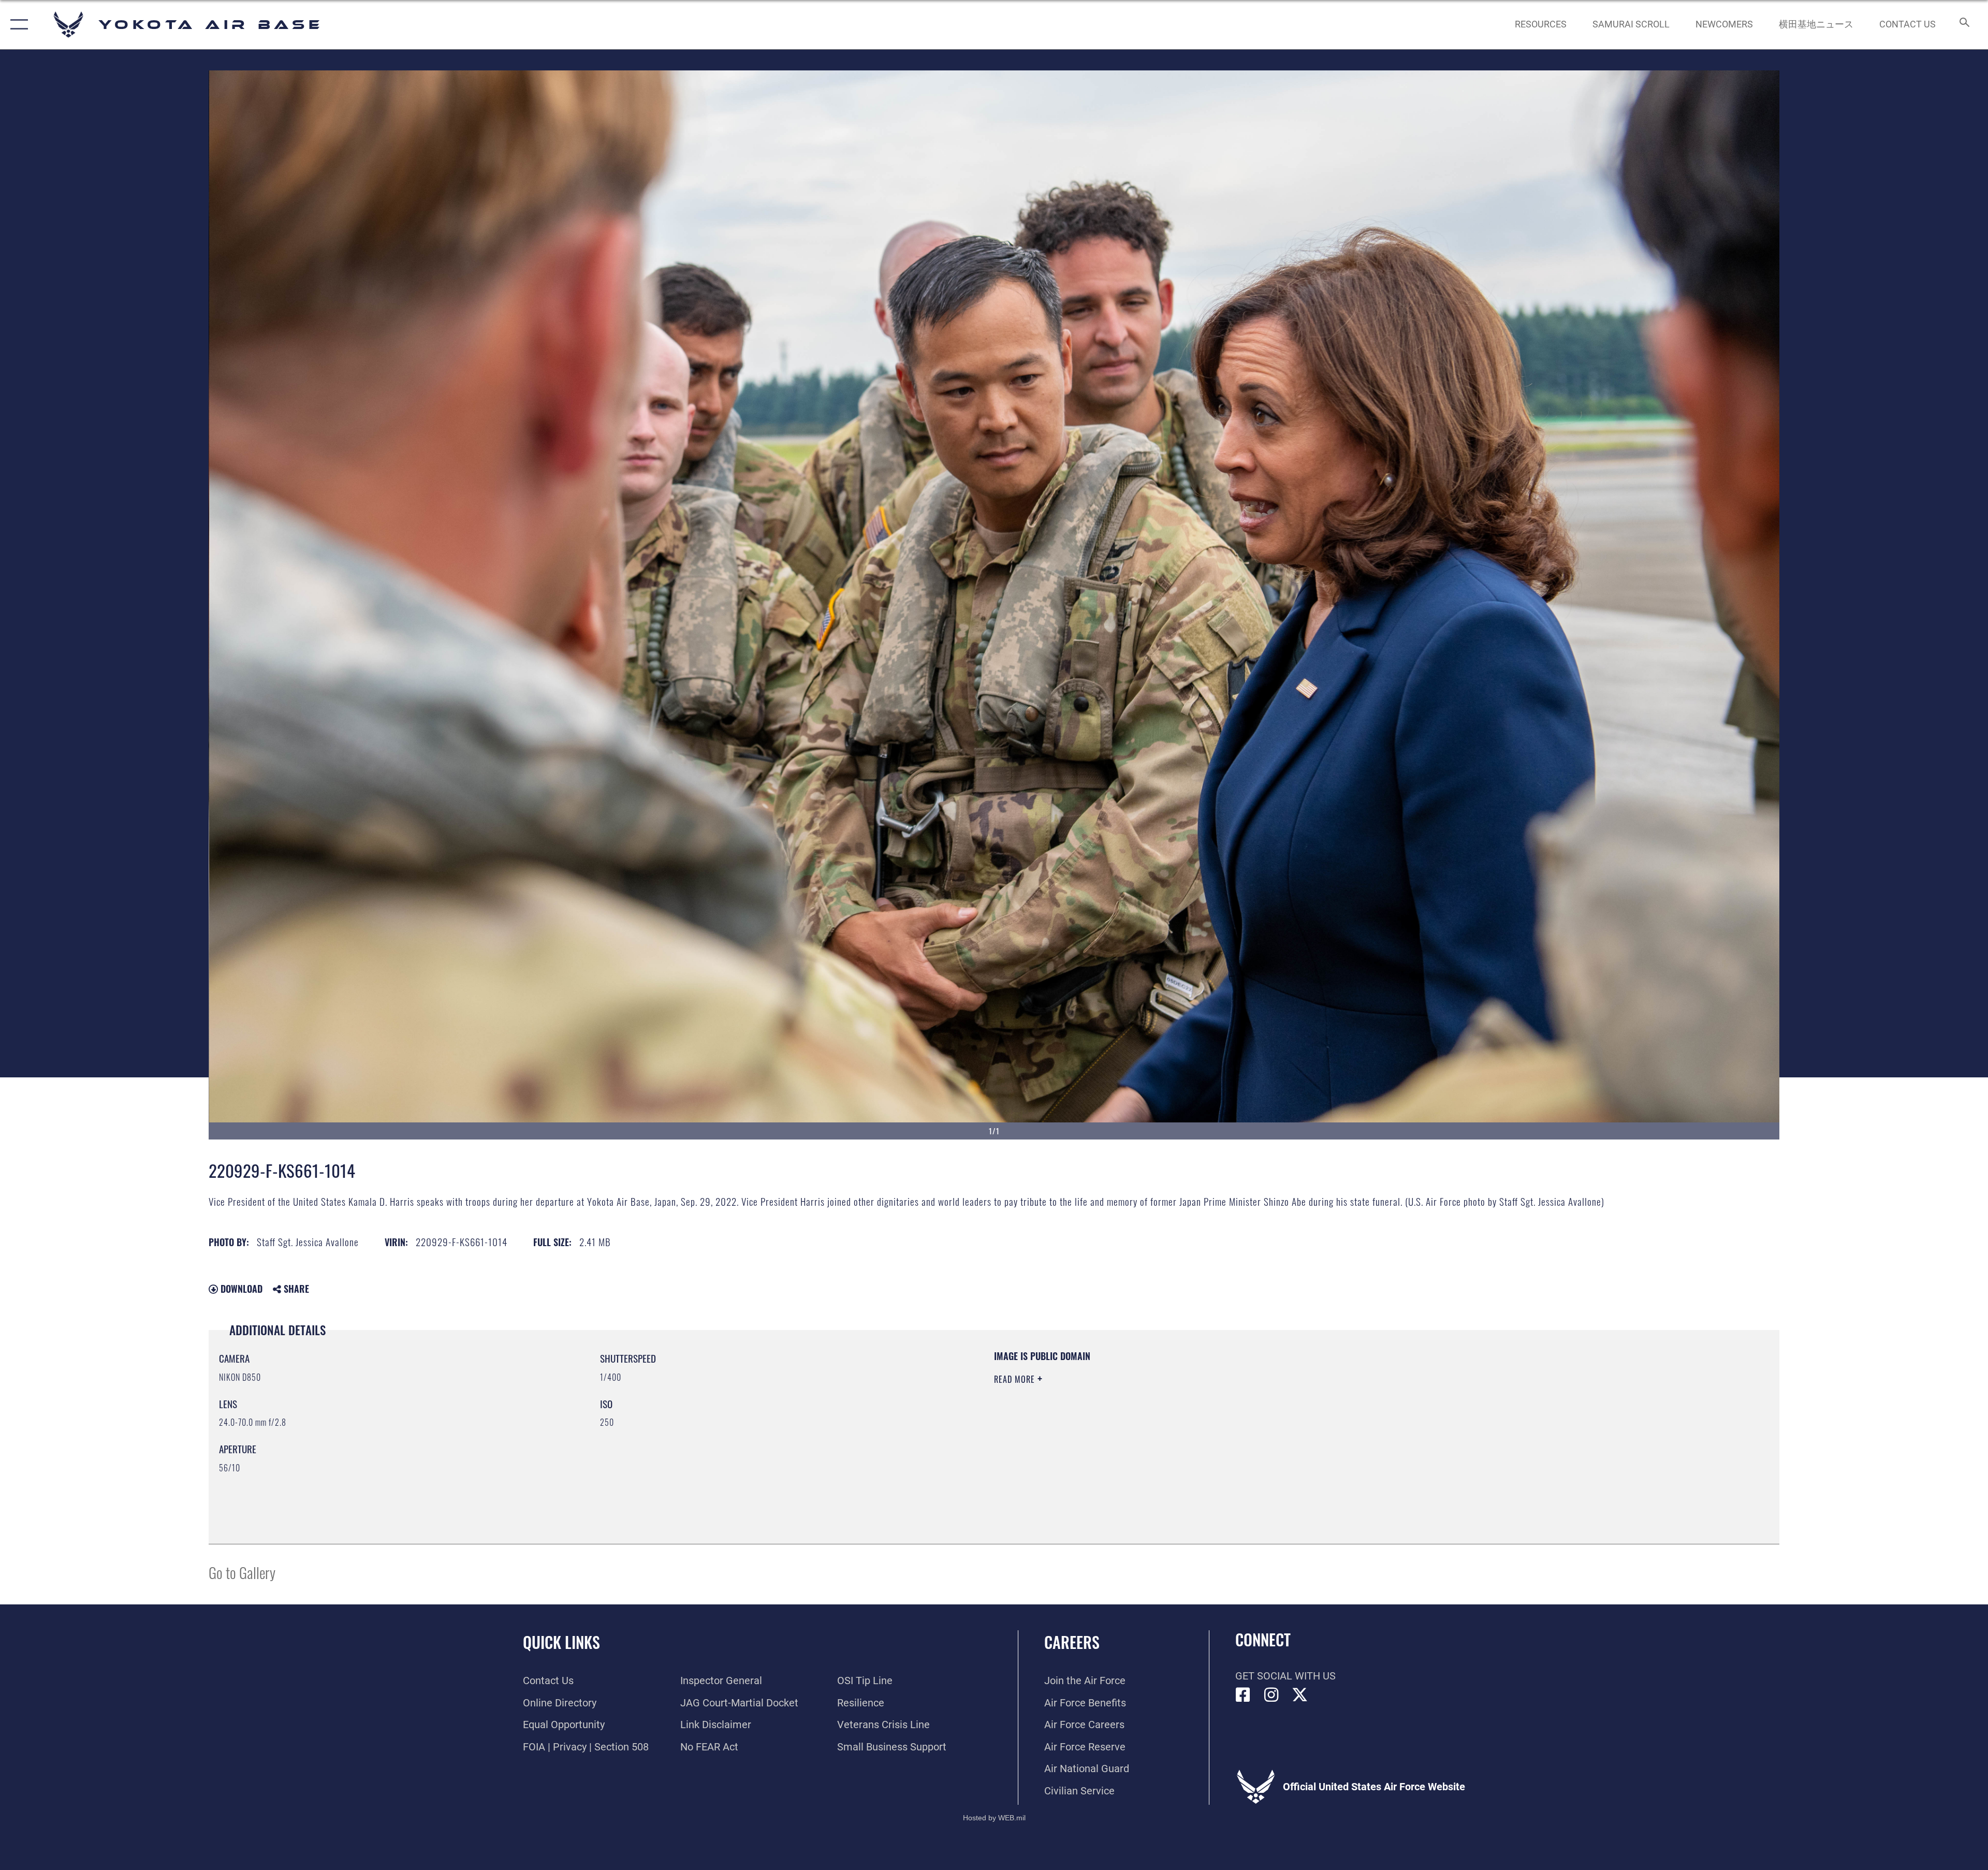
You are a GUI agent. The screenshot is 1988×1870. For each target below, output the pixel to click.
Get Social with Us (1285, 1676)
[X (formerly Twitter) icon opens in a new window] (1300, 1695)
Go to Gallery (242, 1572)
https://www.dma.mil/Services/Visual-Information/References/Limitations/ (1323, 1416)
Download (240, 1289)
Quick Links (561, 1642)
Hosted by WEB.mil (994, 1818)
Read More (1016, 1379)
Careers (1072, 1642)
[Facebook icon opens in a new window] (1243, 1695)
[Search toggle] (1963, 25)
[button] (17, 25)
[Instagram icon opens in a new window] (1271, 1695)
